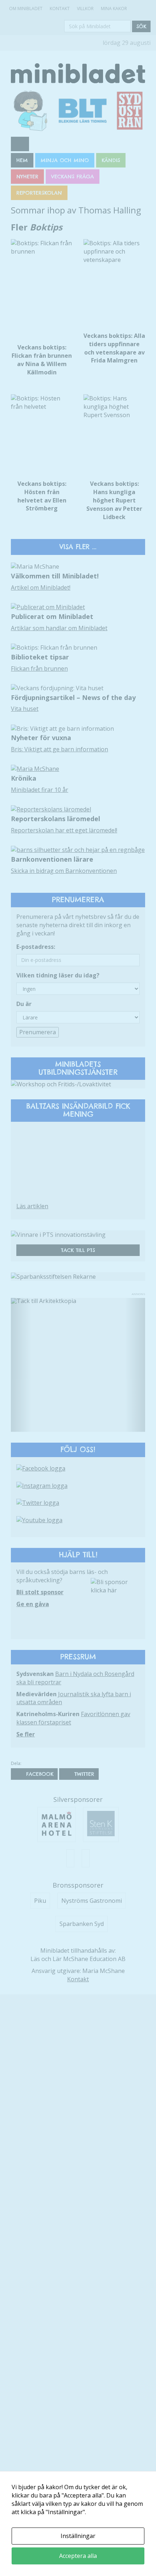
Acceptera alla (78, 2556)
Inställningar (78, 2536)
